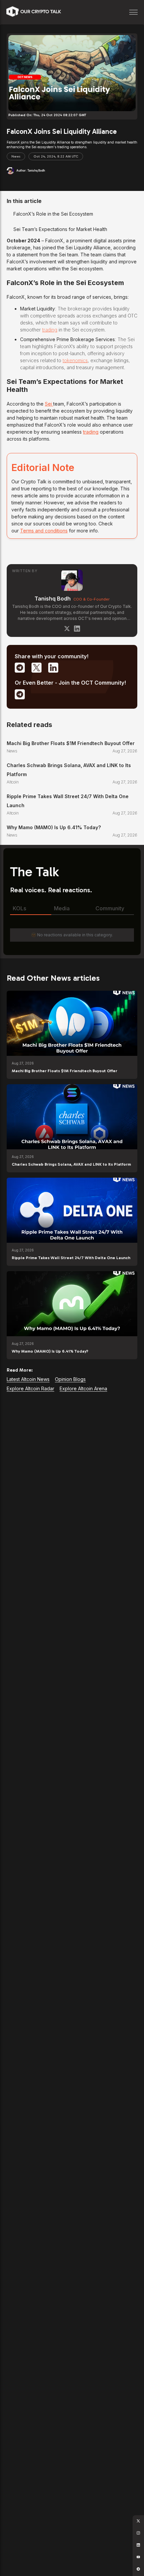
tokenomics (75, 360)
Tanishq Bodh (53, 599)
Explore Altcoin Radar (30, 1388)
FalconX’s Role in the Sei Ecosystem (53, 214)
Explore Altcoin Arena (83, 1388)
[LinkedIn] (77, 629)
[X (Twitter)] (67, 629)
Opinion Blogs (70, 1379)
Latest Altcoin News (28, 1379)
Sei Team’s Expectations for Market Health (60, 229)
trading (50, 330)
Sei (49, 404)
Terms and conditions (44, 531)
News (16, 157)
